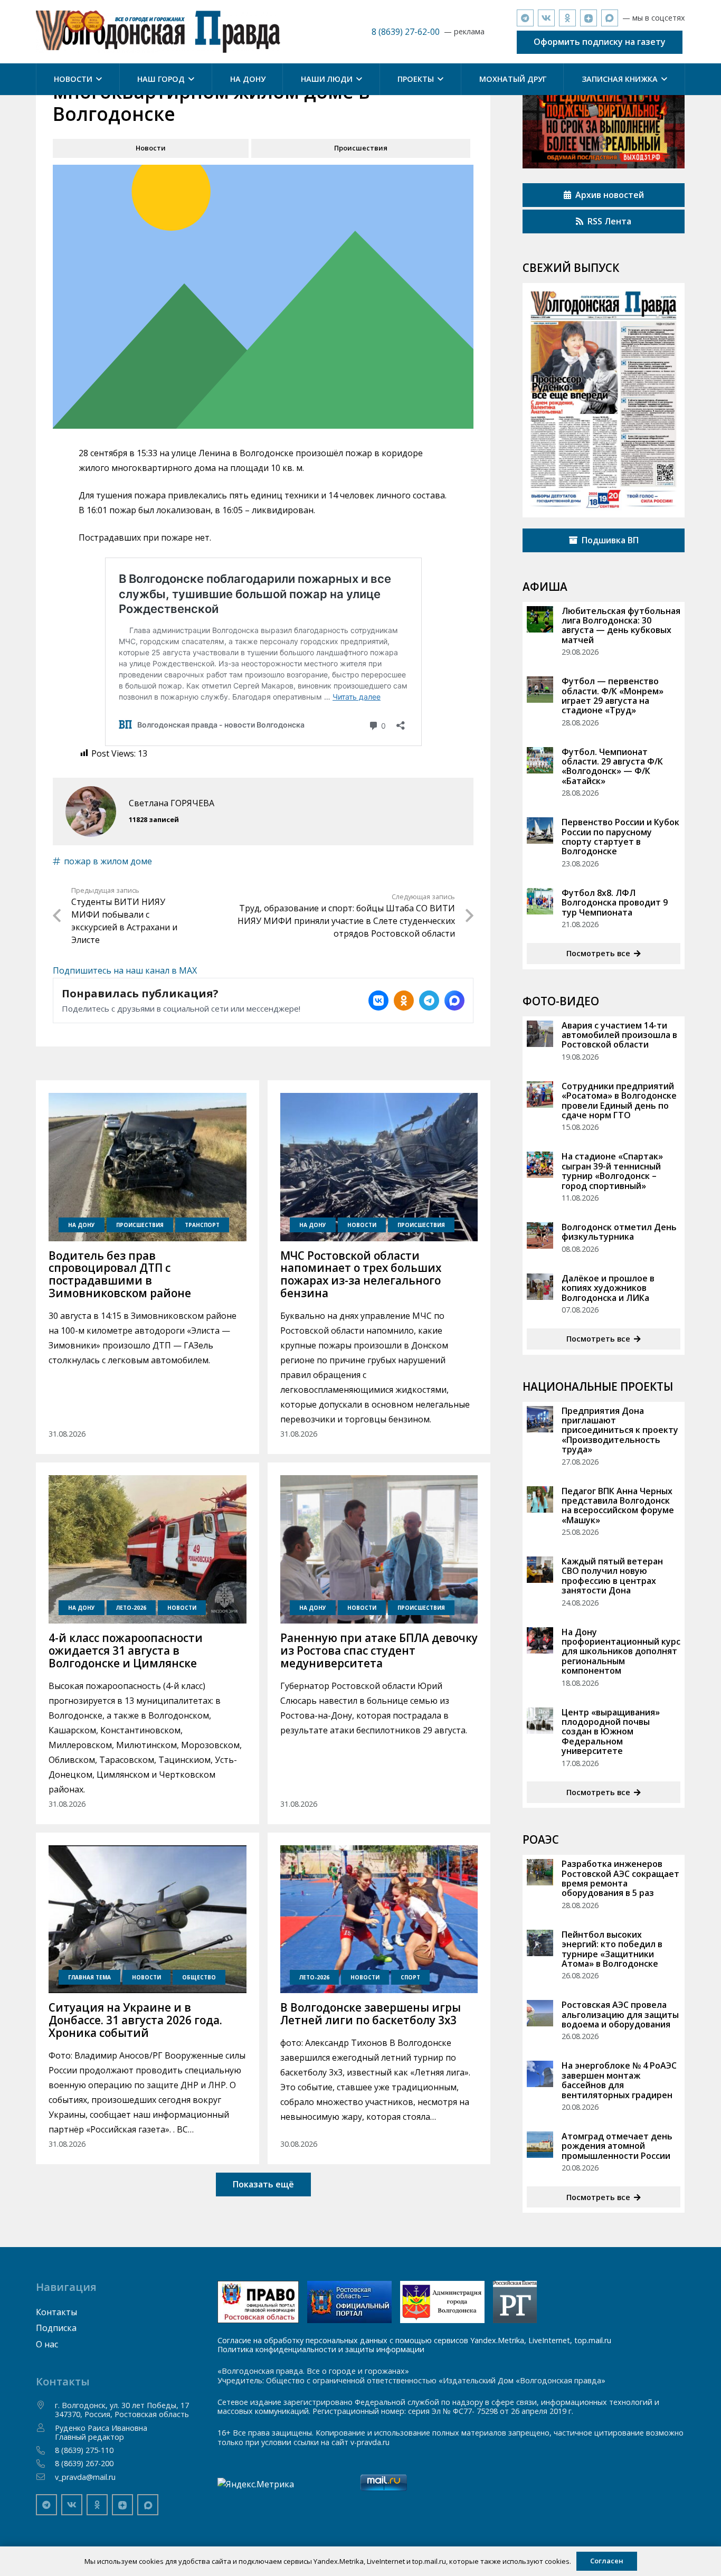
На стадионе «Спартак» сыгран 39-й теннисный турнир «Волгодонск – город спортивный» (612, 1171)
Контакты (56, 2312)
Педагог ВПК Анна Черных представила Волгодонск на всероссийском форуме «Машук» (618, 1506)
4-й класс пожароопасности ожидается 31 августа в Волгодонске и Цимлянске (126, 1650)
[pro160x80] (349, 2302)
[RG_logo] (515, 2302)
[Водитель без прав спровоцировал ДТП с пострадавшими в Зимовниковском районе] (147, 1167)
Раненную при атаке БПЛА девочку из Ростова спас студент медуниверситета (379, 1650)
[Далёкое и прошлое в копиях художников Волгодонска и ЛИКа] (540, 1287)
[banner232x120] (258, 2302)
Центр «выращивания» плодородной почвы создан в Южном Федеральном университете (611, 1732)
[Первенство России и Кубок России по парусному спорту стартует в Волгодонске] (540, 831)
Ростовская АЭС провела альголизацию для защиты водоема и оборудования (620, 2014)
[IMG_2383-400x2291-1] (442, 2302)
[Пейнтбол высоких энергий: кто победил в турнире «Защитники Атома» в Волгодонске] (540, 1943)
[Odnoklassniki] (567, 18)
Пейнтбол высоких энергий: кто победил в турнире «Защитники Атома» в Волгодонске (612, 1949)
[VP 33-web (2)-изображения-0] (604, 400)
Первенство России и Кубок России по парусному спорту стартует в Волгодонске (620, 837)
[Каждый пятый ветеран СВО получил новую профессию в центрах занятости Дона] (540, 1570)
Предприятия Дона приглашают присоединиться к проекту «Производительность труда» (620, 1430)
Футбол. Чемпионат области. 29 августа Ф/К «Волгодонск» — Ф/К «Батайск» (612, 766)
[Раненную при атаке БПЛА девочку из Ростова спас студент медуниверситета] (379, 1549)
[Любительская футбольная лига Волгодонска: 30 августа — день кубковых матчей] (540, 619)
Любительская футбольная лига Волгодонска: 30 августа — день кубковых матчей (621, 625)
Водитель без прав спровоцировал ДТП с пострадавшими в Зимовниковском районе (120, 1275)
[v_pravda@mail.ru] (45, 2477)
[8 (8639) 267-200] (45, 2464)
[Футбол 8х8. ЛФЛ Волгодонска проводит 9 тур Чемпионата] (540, 901)
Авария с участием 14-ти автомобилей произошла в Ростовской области (619, 1035)
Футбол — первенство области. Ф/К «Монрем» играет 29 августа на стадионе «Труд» (613, 696)
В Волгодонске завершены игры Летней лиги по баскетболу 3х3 (371, 2014)
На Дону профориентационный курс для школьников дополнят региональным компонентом (621, 1652)
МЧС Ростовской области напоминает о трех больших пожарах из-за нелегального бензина (361, 1275)
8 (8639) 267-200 (84, 2463)
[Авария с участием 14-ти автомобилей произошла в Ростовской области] (540, 1034)
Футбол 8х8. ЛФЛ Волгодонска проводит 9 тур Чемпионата (615, 903)
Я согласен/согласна (654, 2560)
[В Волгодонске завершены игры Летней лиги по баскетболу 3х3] (379, 1919)
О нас (47, 2344)
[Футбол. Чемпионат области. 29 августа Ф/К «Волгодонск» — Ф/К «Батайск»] (540, 760)
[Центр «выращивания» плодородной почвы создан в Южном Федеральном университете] (540, 1721)
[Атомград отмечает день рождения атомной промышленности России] (540, 2145)
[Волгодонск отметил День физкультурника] (540, 1235)
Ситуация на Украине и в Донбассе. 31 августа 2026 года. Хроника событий (135, 2020)
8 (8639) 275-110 (84, 2450)
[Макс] (610, 18)
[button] (97, 79)
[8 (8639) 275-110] (45, 2450)
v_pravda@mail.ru (85, 2477)
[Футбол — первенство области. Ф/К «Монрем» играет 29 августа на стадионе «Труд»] (540, 690)
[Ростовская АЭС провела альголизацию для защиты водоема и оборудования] (540, 2013)
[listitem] (378, 1001)
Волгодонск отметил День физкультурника (619, 1232)
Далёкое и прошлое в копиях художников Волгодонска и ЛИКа (608, 1288)
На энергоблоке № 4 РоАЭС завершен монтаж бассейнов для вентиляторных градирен (619, 2080)
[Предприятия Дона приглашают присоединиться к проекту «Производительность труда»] (540, 1419)
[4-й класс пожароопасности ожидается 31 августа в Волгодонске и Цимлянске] (147, 1549)
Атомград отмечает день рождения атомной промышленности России (617, 2146)
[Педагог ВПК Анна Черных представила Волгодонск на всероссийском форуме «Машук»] (540, 1499)
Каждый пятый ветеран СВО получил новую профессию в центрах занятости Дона (612, 1576)
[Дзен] (589, 18)
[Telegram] (525, 18)
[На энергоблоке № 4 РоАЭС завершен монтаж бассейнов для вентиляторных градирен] (540, 2074)
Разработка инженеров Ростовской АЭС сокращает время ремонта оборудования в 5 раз (620, 1878)
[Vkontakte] (546, 18)
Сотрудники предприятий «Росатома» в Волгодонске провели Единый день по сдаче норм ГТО (619, 1101)
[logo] (158, 32)
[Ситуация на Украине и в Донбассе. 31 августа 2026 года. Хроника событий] (147, 1919)
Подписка (56, 2328)
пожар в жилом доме (108, 861)
